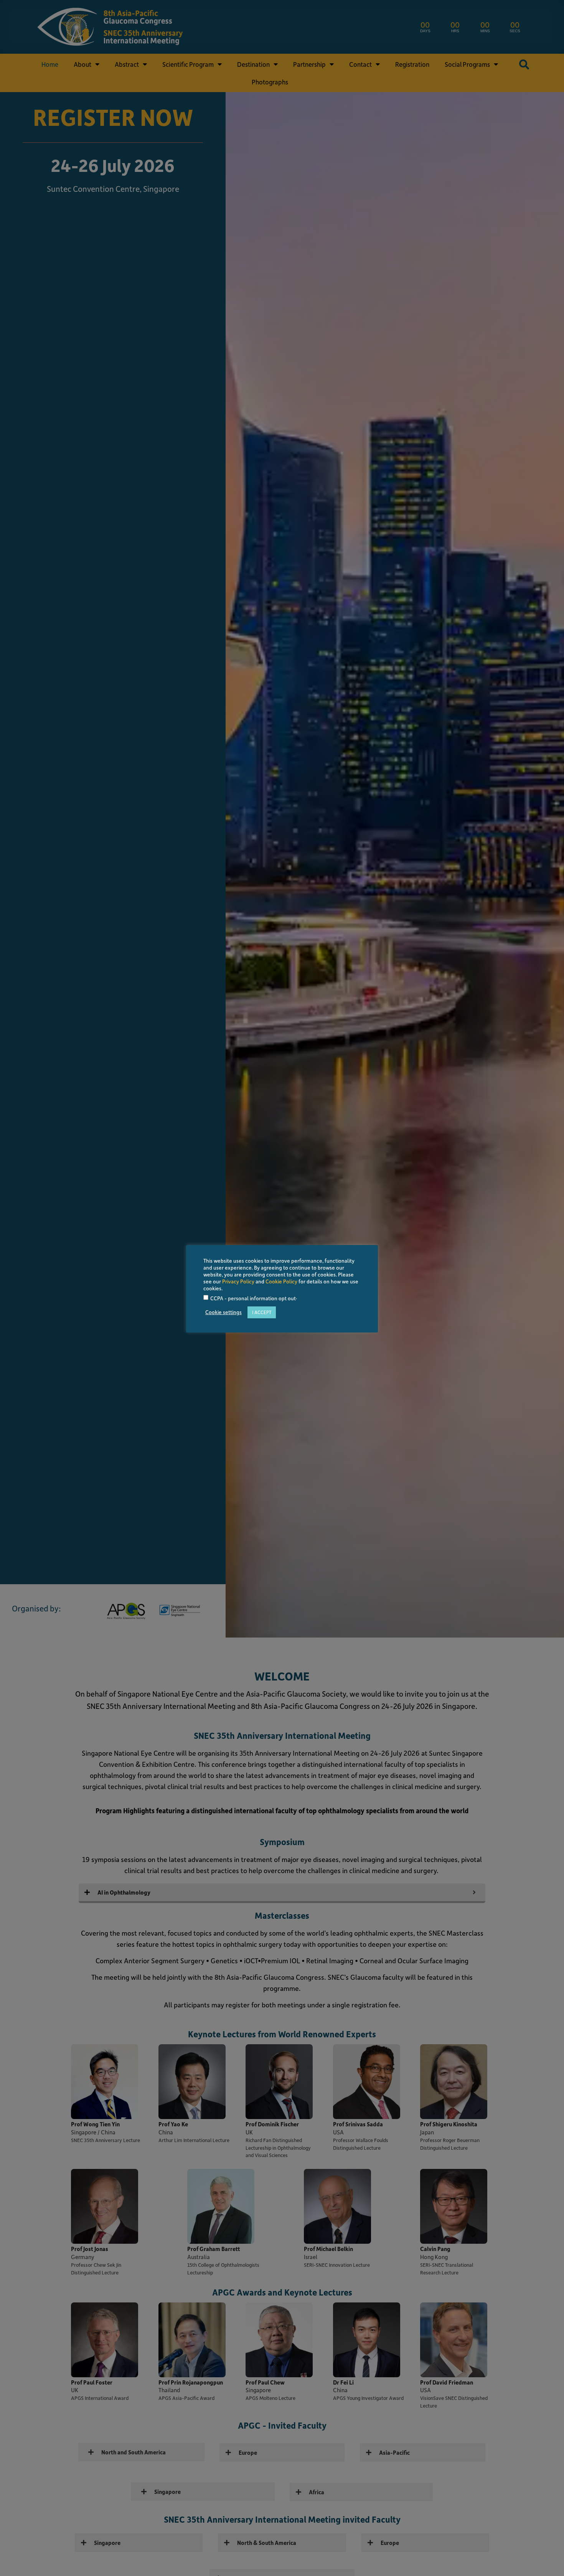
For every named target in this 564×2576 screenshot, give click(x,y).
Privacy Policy (238, 1281)
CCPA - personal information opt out (253, 1299)
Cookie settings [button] (223, 1312)
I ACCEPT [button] (262, 1312)
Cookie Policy (281, 1281)
